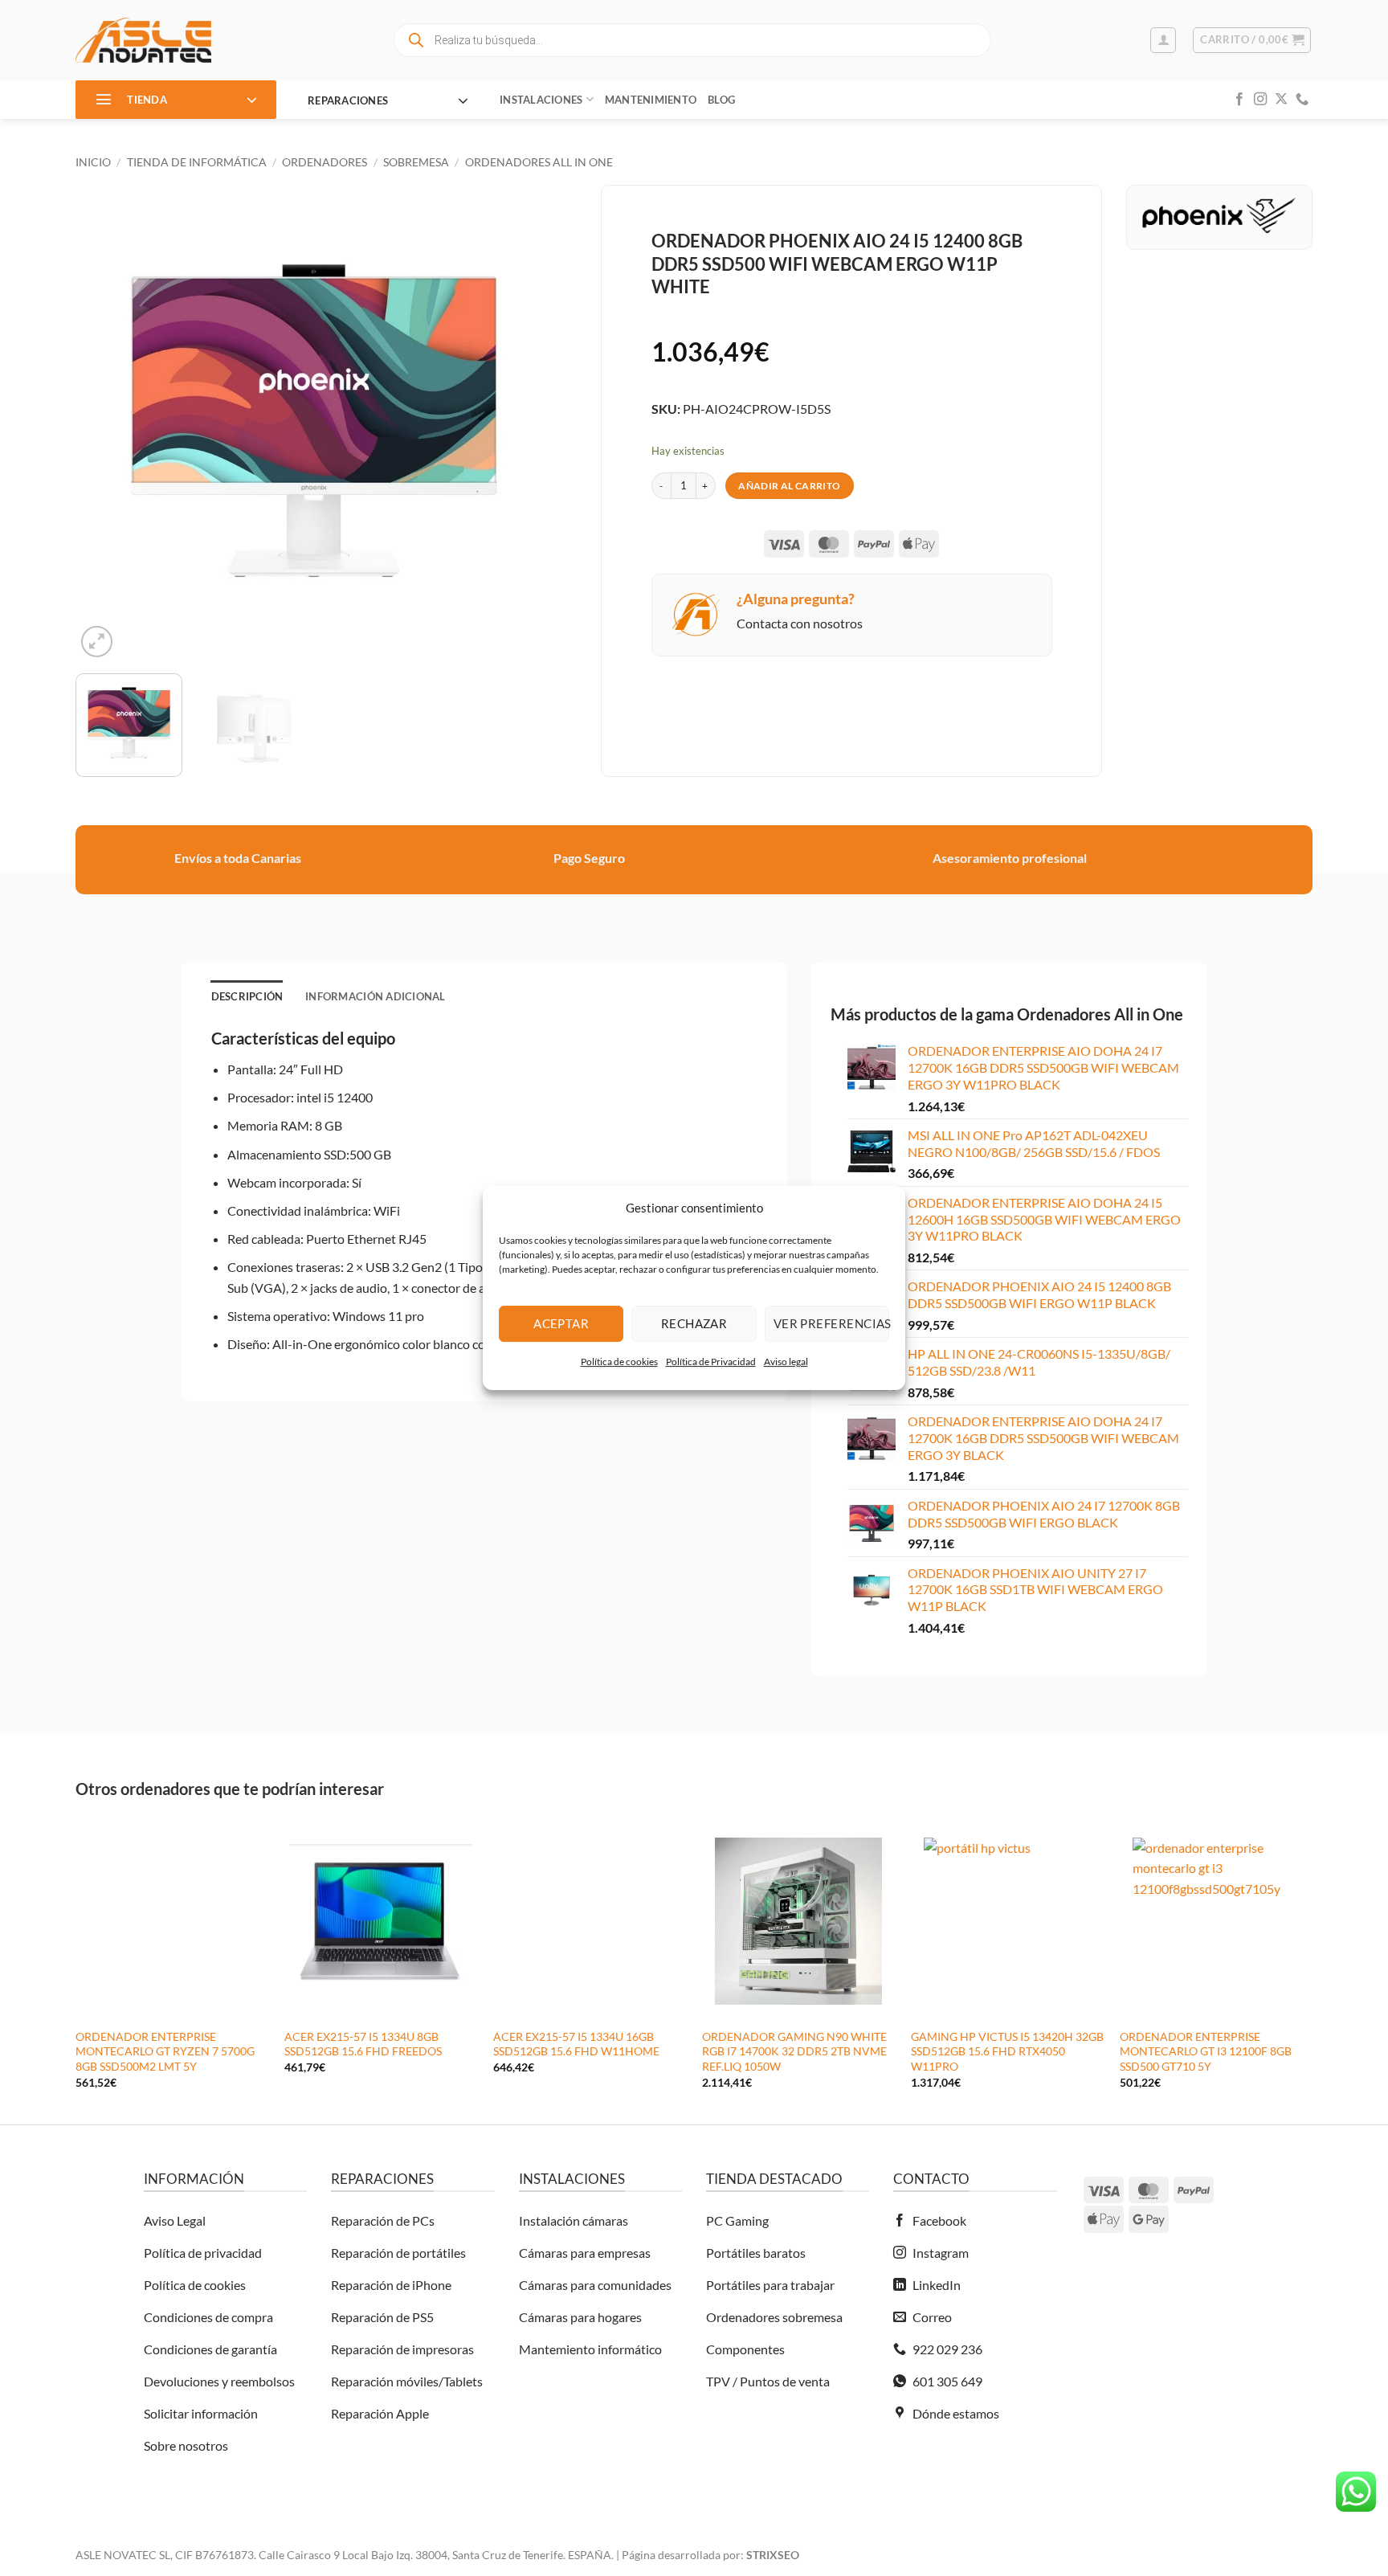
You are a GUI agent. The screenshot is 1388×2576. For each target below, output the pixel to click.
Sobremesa (416, 162)
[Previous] (105, 423)
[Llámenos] (1302, 100)
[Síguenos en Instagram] (1260, 100)
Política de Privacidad (711, 1362)
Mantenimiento (651, 100)
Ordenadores (325, 162)
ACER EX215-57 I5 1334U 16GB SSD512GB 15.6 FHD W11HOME (576, 2044)
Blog (721, 100)
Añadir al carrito (789, 486)
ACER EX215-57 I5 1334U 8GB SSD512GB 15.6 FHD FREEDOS (363, 2044)
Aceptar (561, 1323)
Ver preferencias (831, 1323)
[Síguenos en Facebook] (1239, 100)
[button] (1163, 40)
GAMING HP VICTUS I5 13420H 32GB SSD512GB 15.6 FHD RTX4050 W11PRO (1007, 2051)
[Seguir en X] (1281, 100)
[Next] (522, 423)
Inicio (93, 162)
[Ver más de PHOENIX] (1219, 213)
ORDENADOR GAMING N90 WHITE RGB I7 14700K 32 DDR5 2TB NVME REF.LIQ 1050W (794, 2051)
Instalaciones (541, 100)
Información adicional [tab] (375, 996)
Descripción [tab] (247, 996)
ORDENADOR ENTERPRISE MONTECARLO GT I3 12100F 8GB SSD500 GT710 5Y (1206, 2051)
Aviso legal (786, 1362)
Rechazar (694, 1323)
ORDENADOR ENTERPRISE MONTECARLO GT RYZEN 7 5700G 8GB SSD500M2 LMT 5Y (165, 2051)
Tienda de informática (197, 162)
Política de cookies (619, 1362)
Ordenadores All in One (539, 162)
